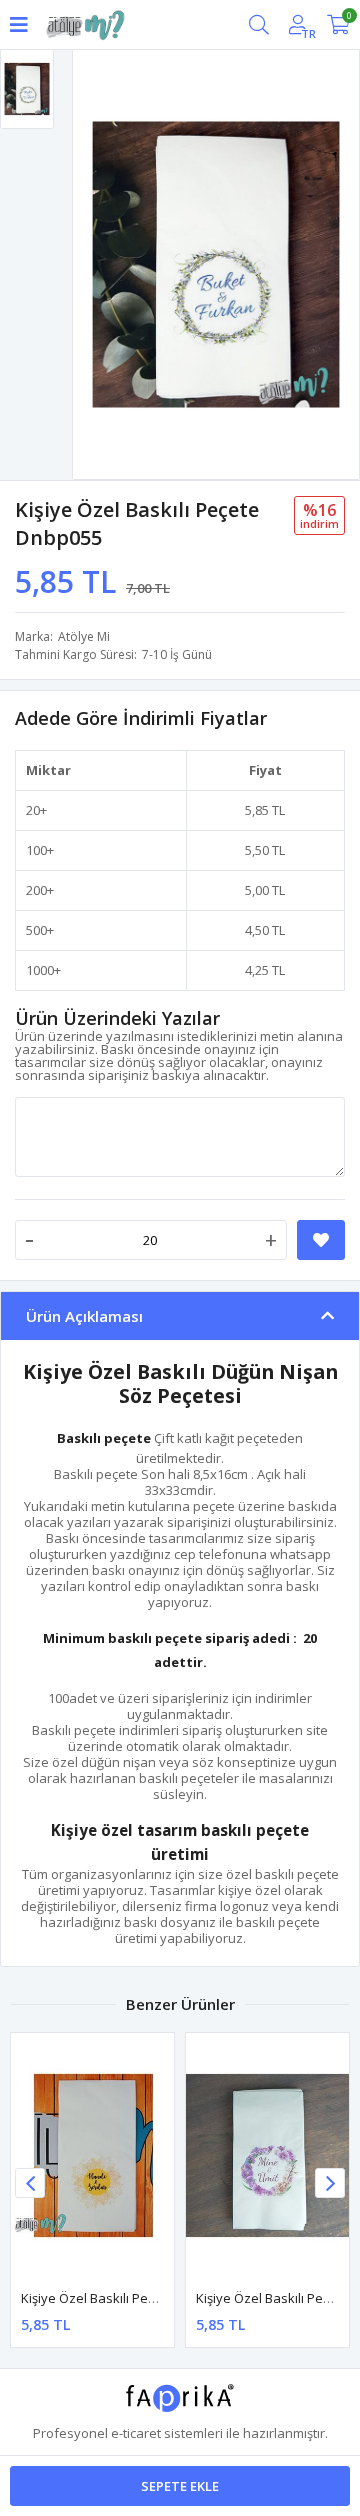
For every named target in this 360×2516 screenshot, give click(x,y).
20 (33, 810)
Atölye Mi (84, 636)
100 (36, 850)
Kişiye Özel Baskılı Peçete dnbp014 (126, 2298)
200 (36, 890)
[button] (330, 2183)
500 (36, 930)
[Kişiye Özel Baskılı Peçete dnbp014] (92, 2155)
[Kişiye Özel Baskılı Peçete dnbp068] (267, 2155)
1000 (40, 970)
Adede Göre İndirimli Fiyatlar (141, 718)
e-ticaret (136, 2433)
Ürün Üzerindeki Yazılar (117, 1018)
